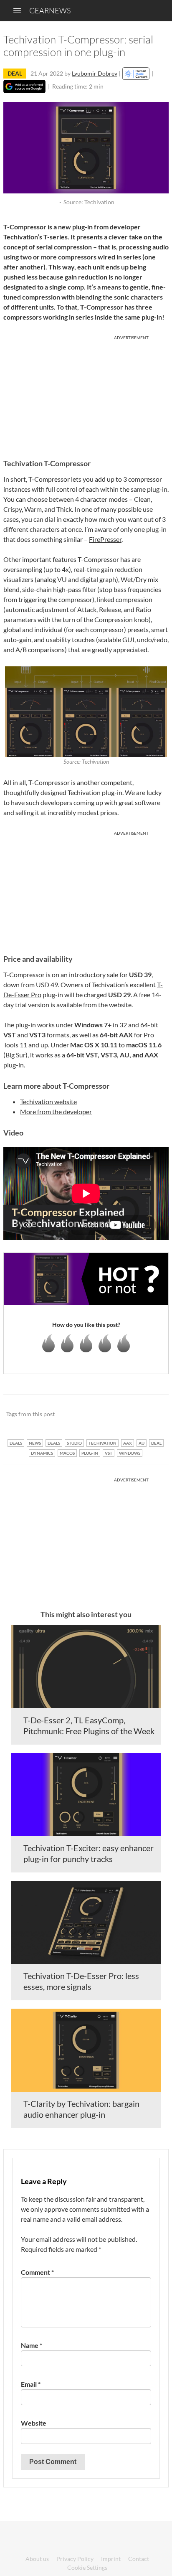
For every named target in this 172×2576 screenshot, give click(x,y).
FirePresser (105, 539)
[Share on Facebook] (120, 1415)
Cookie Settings (87, 2567)
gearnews (50, 10)
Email (31, 2384)
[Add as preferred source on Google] (24, 86)
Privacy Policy (75, 2559)
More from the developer (56, 1111)
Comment (37, 2272)
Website (34, 2423)
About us (37, 2559)
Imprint (111, 2559)
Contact (139, 2559)
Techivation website (48, 1101)
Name (32, 2345)
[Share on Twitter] (151, 1415)
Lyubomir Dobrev (95, 73)
